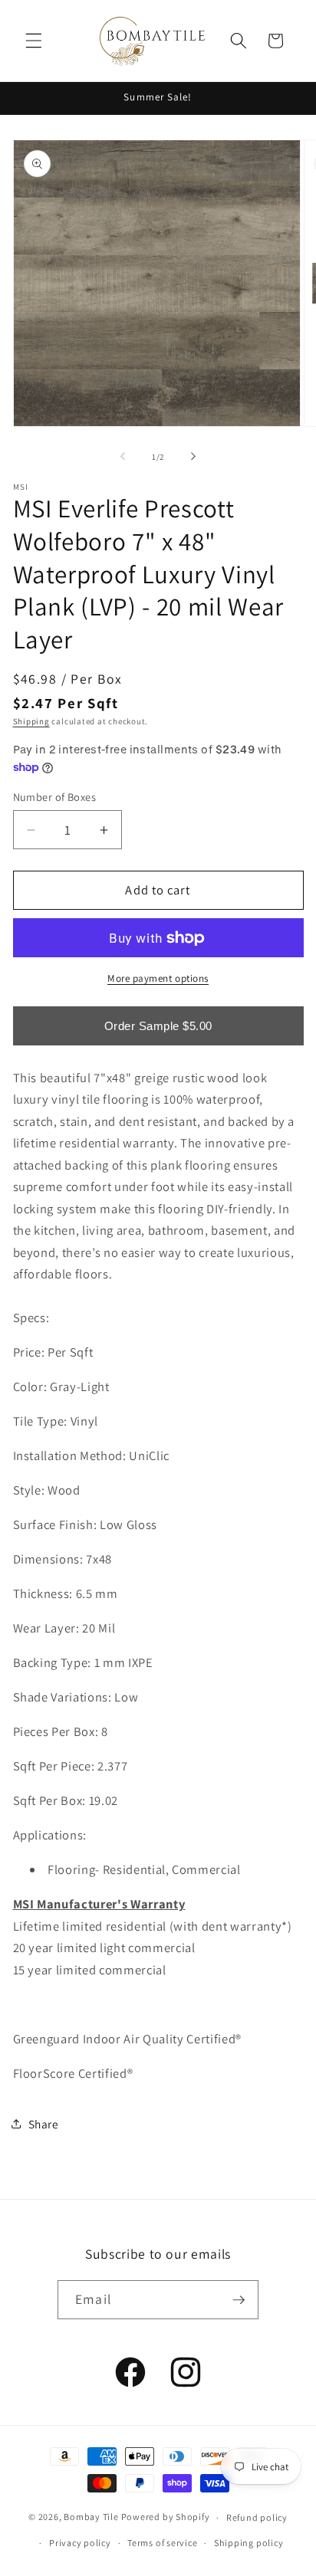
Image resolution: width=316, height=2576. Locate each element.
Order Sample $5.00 (158, 1026)
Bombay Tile (91, 2517)
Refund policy (257, 2517)
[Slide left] (123, 457)
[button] (34, 41)
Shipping (31, 721)
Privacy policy (80, 2543)
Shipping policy (249, 2543)
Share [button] (44, 2124)
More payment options (158, 978)
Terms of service (162, 2543)
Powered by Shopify (166, 2517)
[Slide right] (193, 457)
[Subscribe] (239, 2300)
